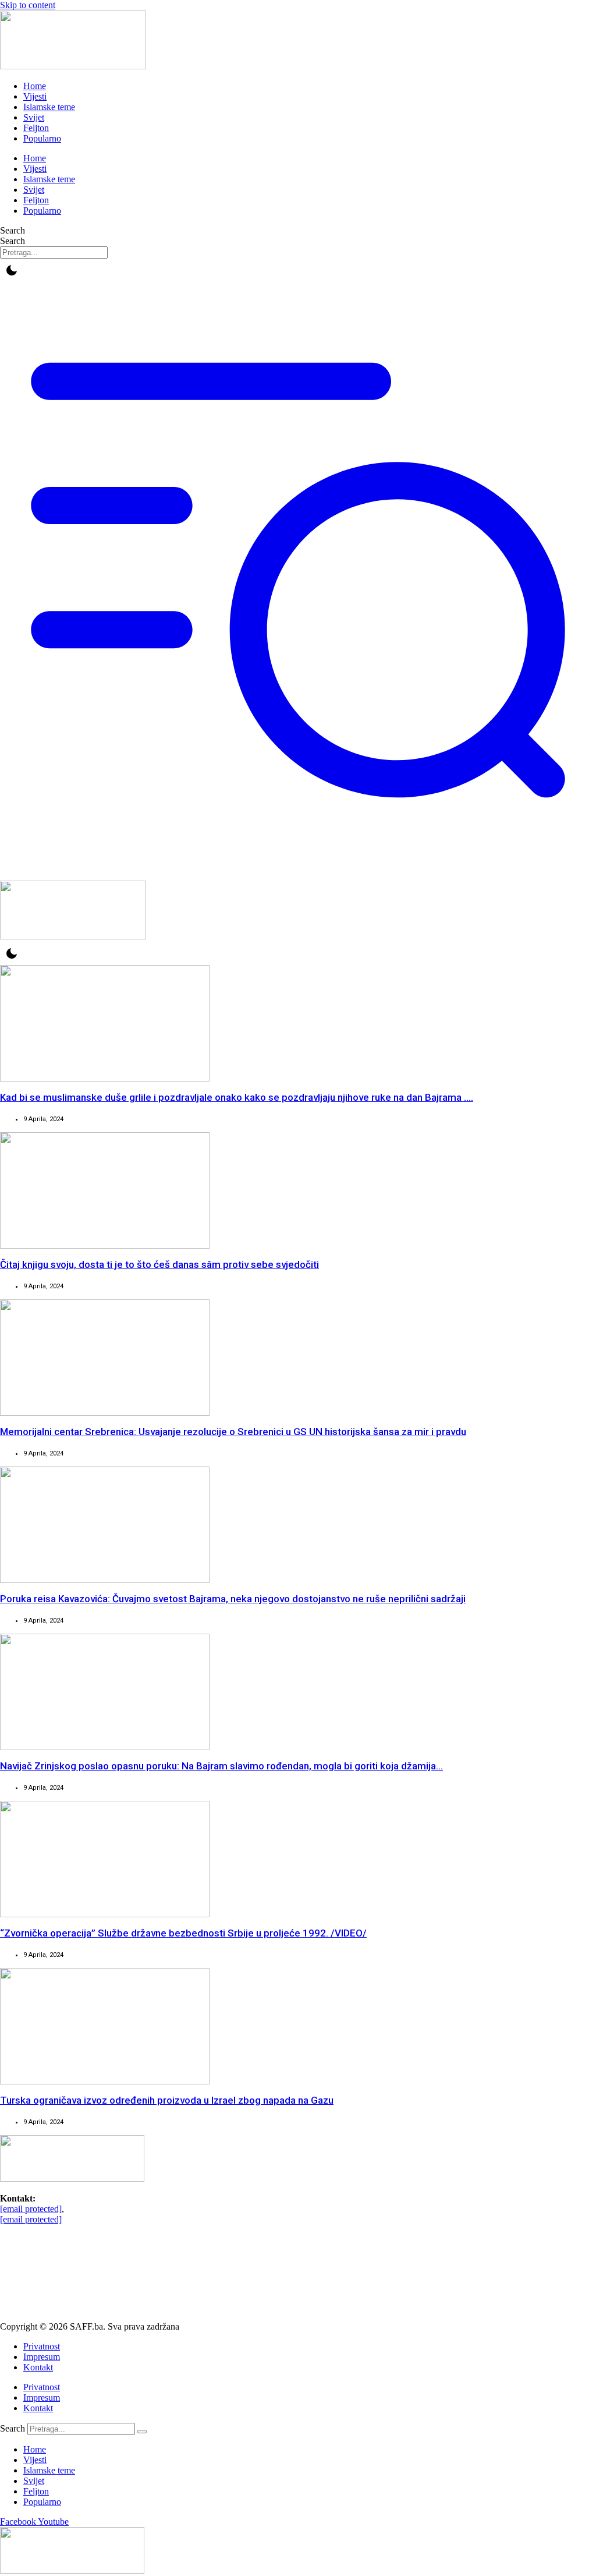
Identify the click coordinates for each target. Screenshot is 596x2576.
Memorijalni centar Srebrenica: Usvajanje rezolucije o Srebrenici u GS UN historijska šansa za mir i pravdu (233, 1432)
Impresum (42, 2357)
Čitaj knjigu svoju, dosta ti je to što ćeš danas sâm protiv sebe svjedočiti (159, 1264)
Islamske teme (49, 107)
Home (35, 86)
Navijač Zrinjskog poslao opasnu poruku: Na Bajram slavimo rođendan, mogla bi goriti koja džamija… (221, 1766)
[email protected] (31, 2209)
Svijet (34, 117)
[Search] (142, 2432)
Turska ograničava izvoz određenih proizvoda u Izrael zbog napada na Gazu (167, 2100)
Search (13, 230)
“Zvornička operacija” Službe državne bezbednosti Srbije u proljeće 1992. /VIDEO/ (183, 1933)
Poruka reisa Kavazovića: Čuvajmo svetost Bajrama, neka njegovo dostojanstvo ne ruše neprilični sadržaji (233, 1599)
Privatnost (42, 2346)
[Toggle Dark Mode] (12, 270)
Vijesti (35, 96)
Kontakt (38, 2367)
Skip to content (28, 5)
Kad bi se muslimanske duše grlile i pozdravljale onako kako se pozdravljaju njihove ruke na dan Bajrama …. (237, 1097)
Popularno (42, 138)
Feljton (36, 128)
